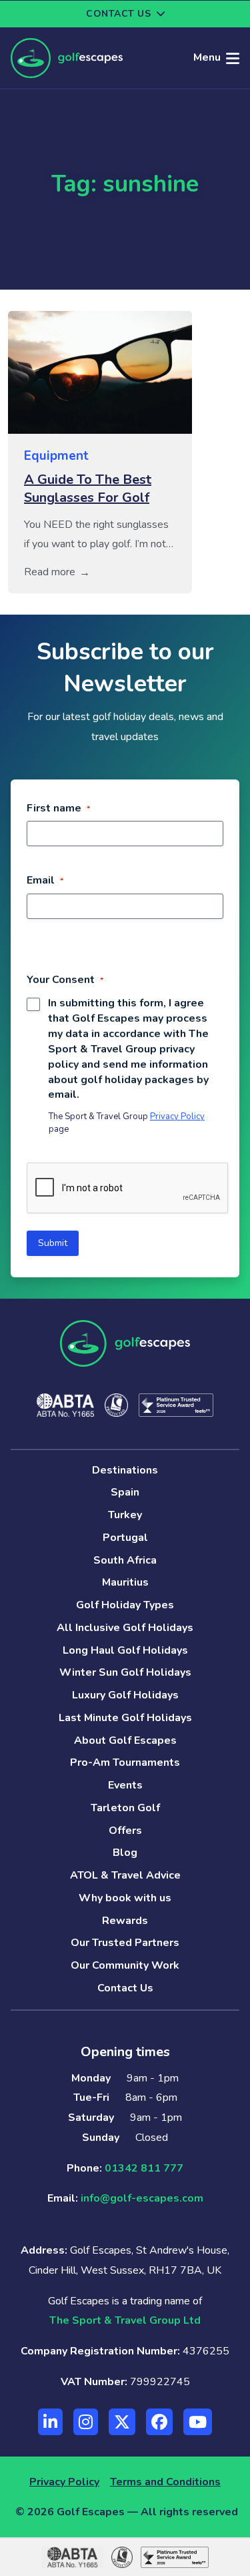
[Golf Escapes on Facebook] (159, 2422)
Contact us (118, 14)
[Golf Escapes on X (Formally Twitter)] (122, 2422)
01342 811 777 (144, 2168)
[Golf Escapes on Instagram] (86, 2422)
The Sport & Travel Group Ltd (125, 2320)
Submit (53, 1243)
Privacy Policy (177, 1116)
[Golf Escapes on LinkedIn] (50, 2422)
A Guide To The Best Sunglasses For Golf (88, 489)
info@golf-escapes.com (142, 2198)
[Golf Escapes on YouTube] (198, 2422)
